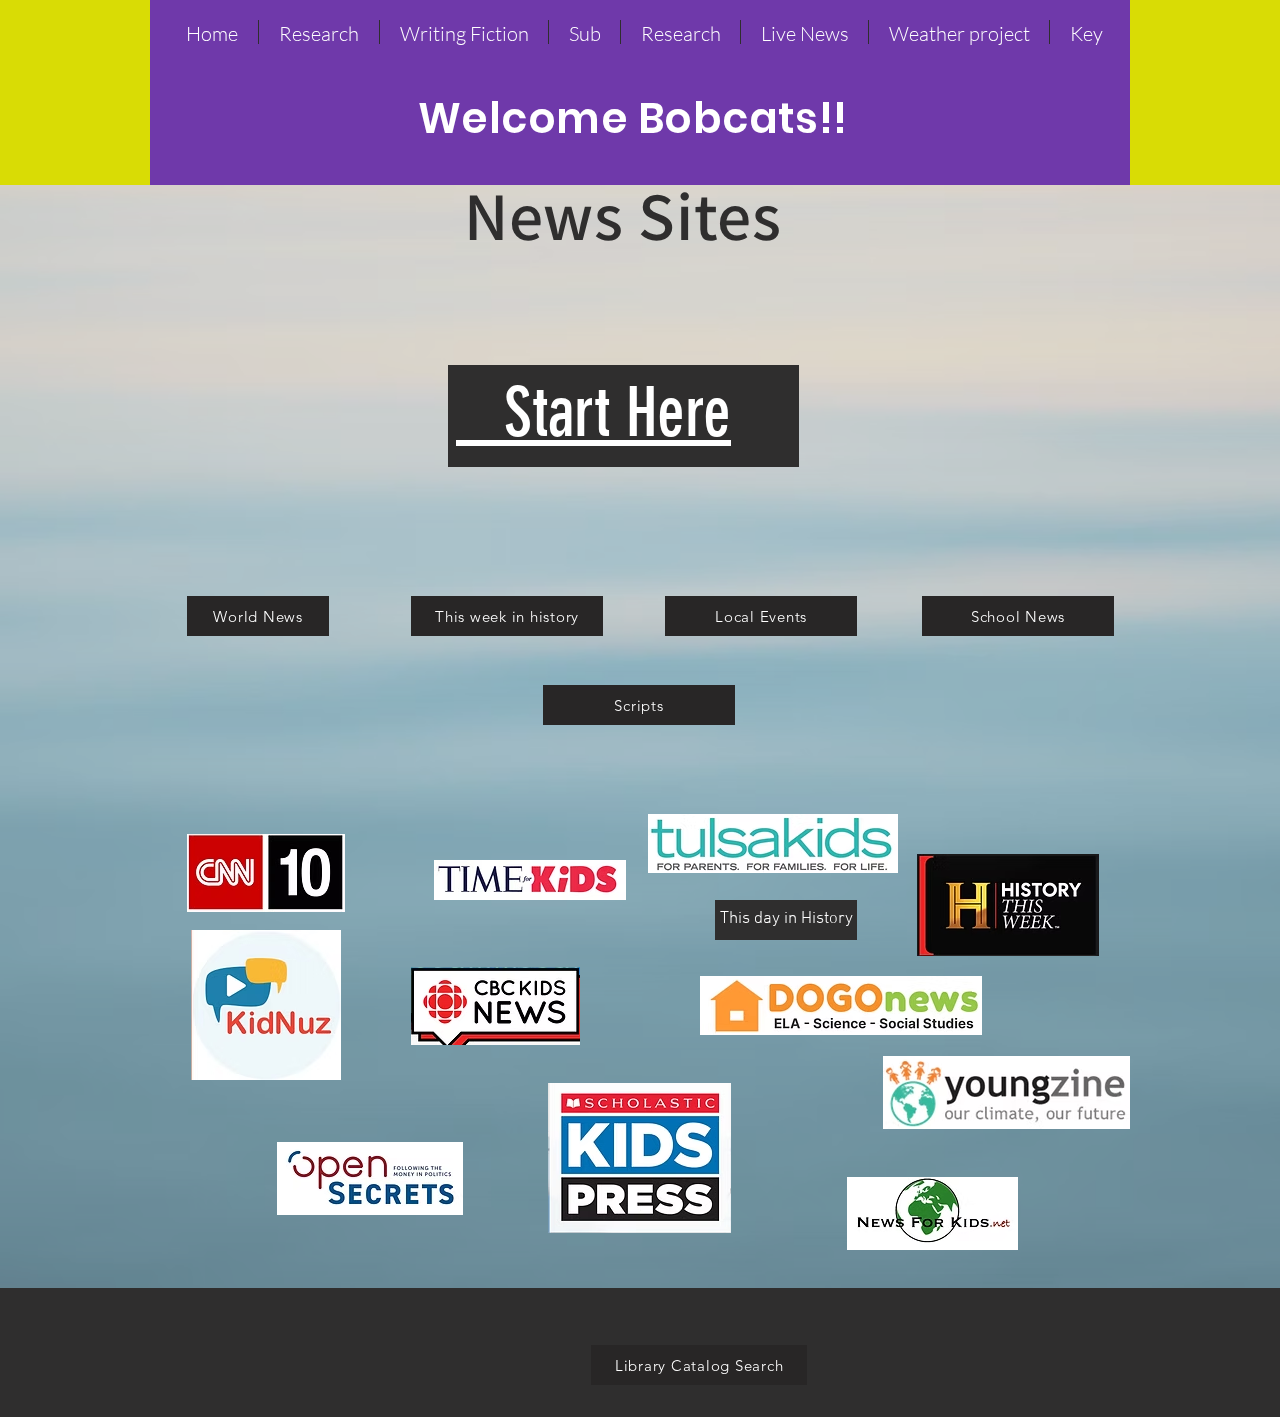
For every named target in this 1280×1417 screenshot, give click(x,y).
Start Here (593, 412)
